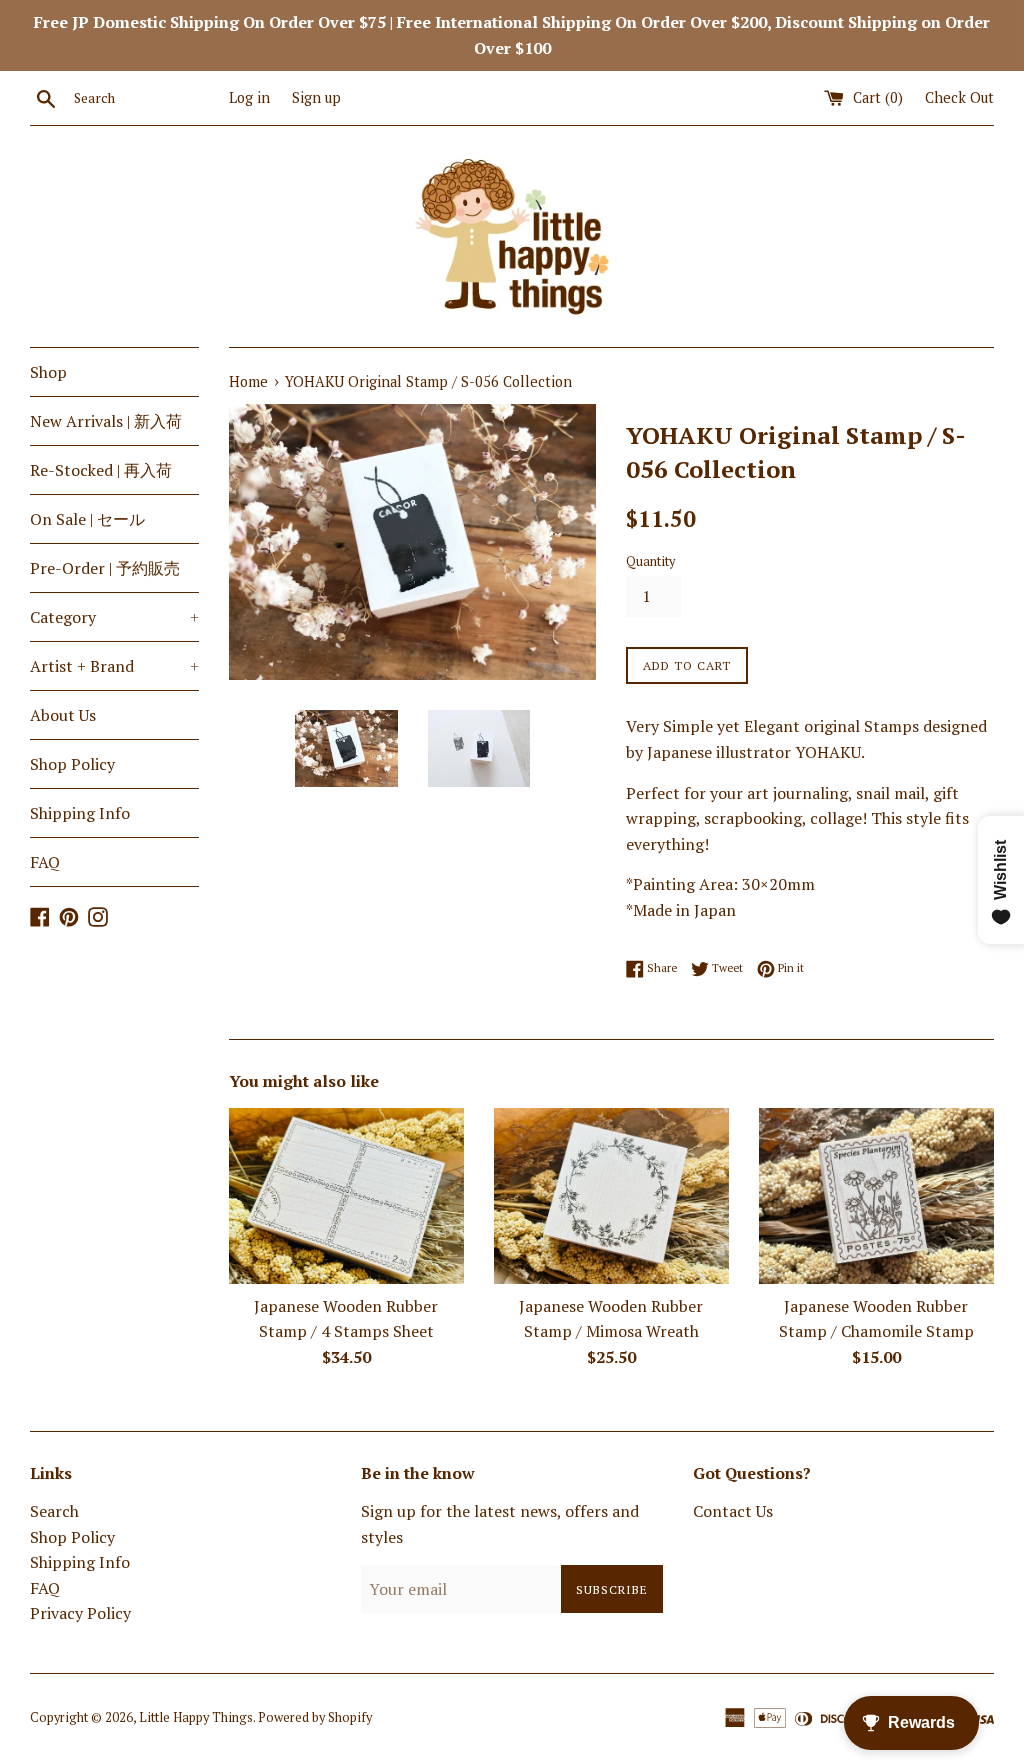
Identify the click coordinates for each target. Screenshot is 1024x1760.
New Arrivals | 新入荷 (106, 421)
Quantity (650, 561)
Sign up (316, 97)
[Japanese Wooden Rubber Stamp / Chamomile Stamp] (876, 1196)
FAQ (45, 862)
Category (114, 617)
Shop (48, 372)
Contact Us (733, 1511)
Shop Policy (72, 764)
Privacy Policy (80, 1613)
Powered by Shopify (315, 1717)
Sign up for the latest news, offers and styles (500, 1524)
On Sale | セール (87, 519)
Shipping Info (80, 813)
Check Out (959, 97)
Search (54, 1511)
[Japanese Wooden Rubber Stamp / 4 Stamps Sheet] (346, 1196)
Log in (249, 97)
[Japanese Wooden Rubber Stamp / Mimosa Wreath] (611, 1196)
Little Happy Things (196, 1717)
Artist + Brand (114, 666)
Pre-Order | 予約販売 (105, 568)
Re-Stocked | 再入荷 (101, 470)
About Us (63, 715)
